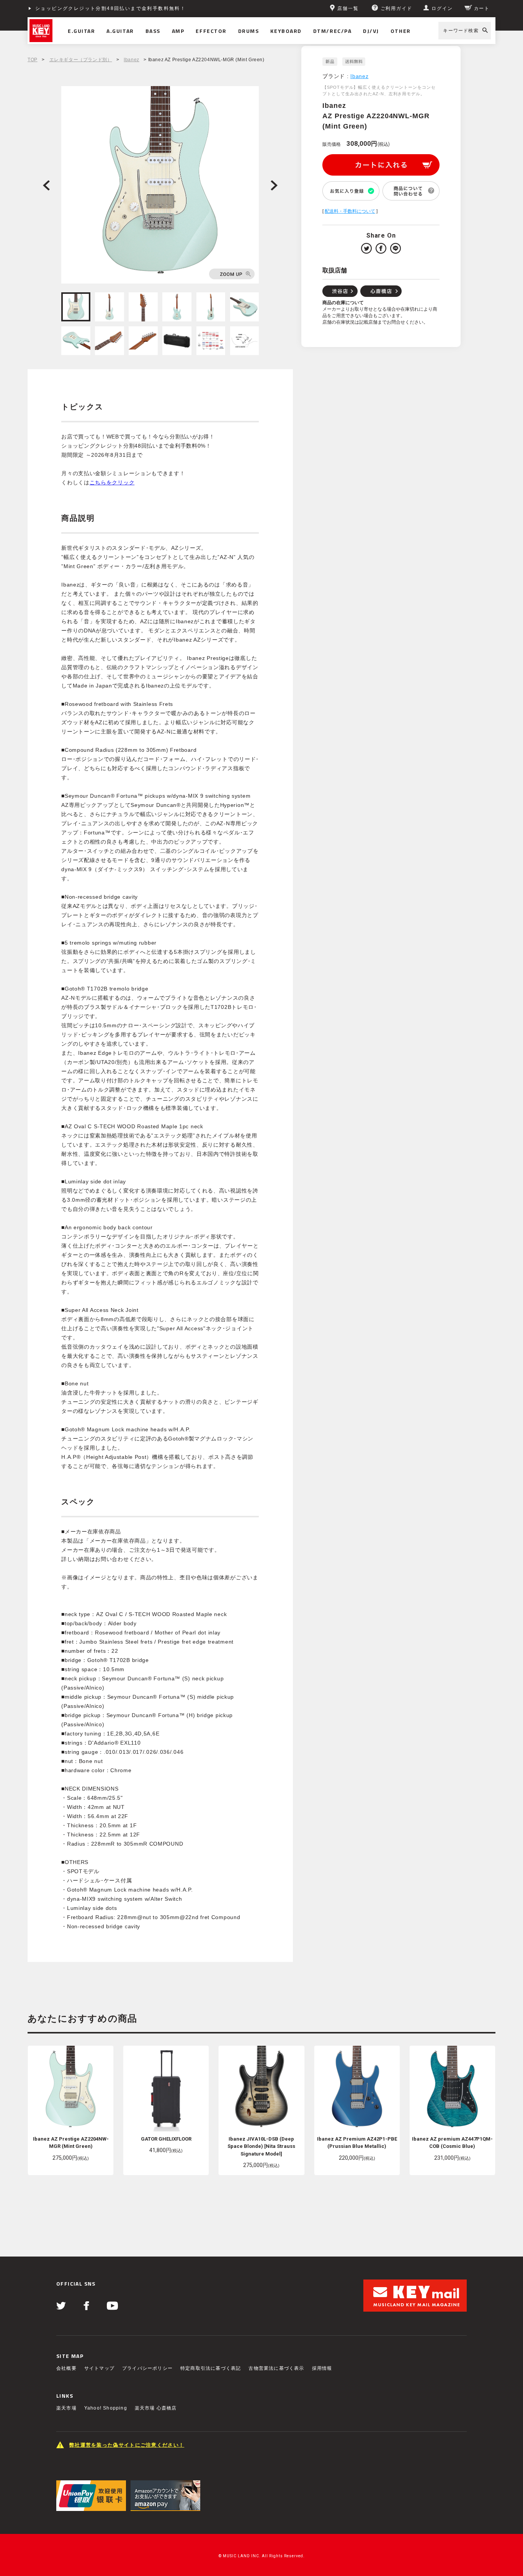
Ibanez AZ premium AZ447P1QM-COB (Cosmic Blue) (452, 2143)
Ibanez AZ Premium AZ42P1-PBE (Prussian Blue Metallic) (357, 2143)
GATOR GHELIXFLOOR (166, 2139)
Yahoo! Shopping (106, 2408)
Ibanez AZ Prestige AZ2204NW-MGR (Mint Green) (71, 2143)
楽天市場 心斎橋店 (156, 2408)
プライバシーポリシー (147, 2368)
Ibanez (132, 60)
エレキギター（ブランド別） (81, 60)
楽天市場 (66, 2408)
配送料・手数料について (350, 211)
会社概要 (66, 2368)
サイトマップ (99, 2368)
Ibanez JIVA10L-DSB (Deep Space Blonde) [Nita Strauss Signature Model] (261, 2146)
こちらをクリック (112, 482)
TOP (33, 60)
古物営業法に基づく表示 (276, 2368)
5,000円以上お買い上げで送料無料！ (82, 8)
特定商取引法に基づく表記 (211, 2368)
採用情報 (322, 2368)
